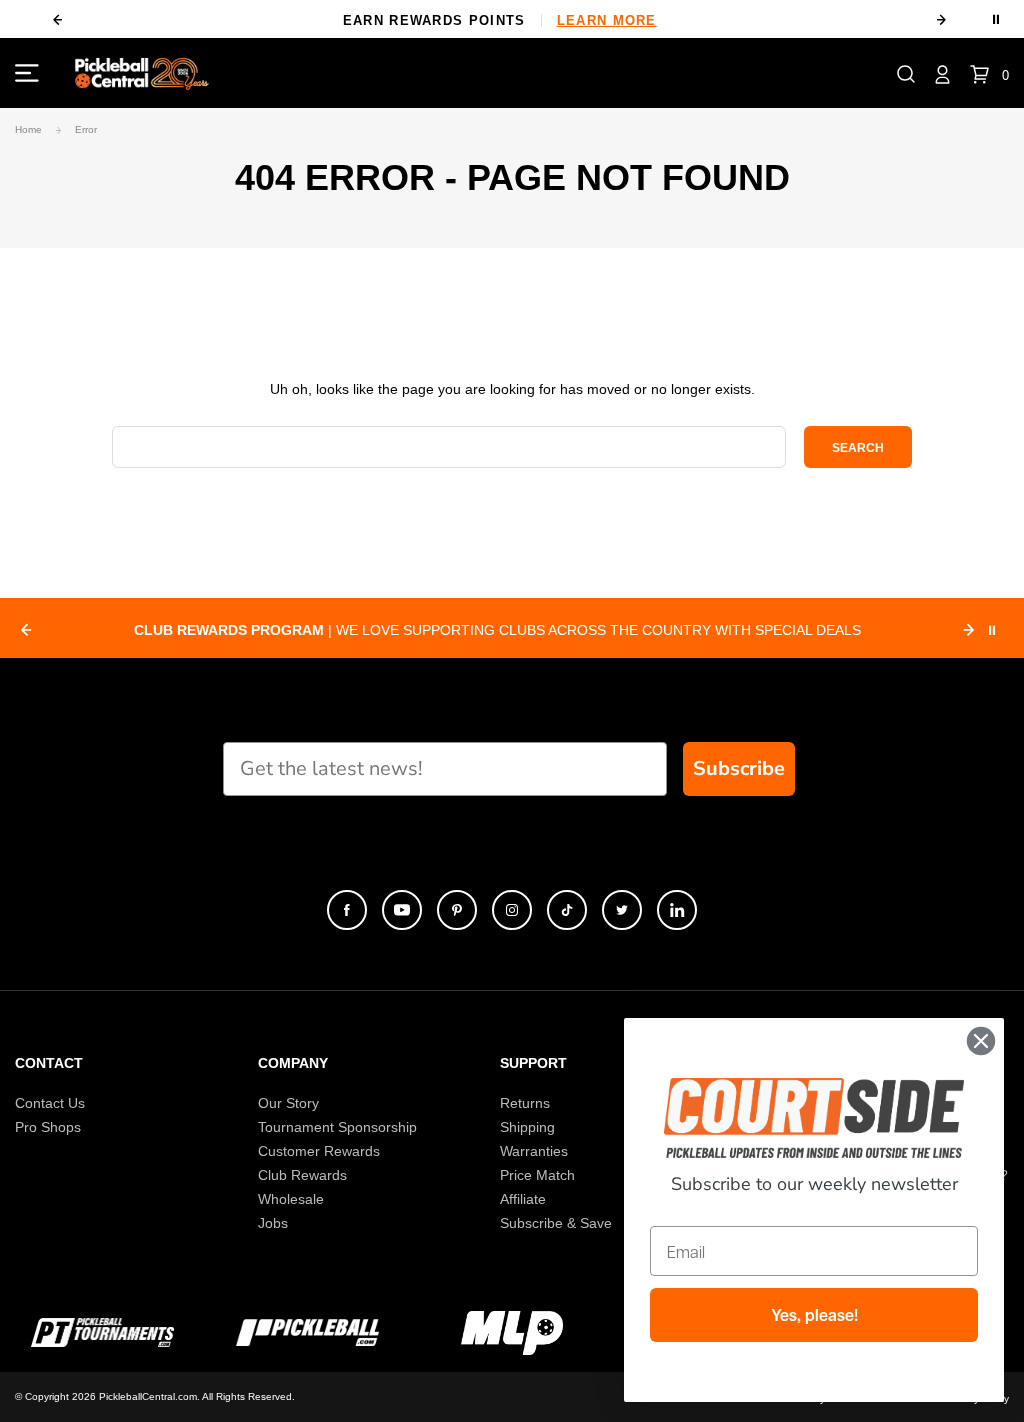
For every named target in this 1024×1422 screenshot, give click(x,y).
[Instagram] (512, 910)
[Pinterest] (457, 910)
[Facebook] (347, 910)
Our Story (288, 1103)
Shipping (527, 1127)
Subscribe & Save (556, 1223)
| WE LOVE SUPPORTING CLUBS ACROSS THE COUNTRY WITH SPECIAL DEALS (497, 630)
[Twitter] (622, 910)
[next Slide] (969, 630)
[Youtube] (402, 910)
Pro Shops (48, 1127)
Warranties (534, 1151)
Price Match (537, 1175)
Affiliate (523, 1199)
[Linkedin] (677, 910)
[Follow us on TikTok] (567, 910)
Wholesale (291, 1199)
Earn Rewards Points (500, 20)
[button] (906, 73)
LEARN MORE (607, 20)
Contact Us (50, 1103)
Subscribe (739, 768)
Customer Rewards (319, 1151)
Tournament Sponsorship (337, 1127)
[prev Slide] (26, 630)
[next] (942, 20)
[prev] (57, 20)
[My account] (942, 73)
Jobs (273, 1223)
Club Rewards (302, 1175)
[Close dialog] (981, 1041)
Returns (525, 1103)
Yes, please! (814, 1315)
